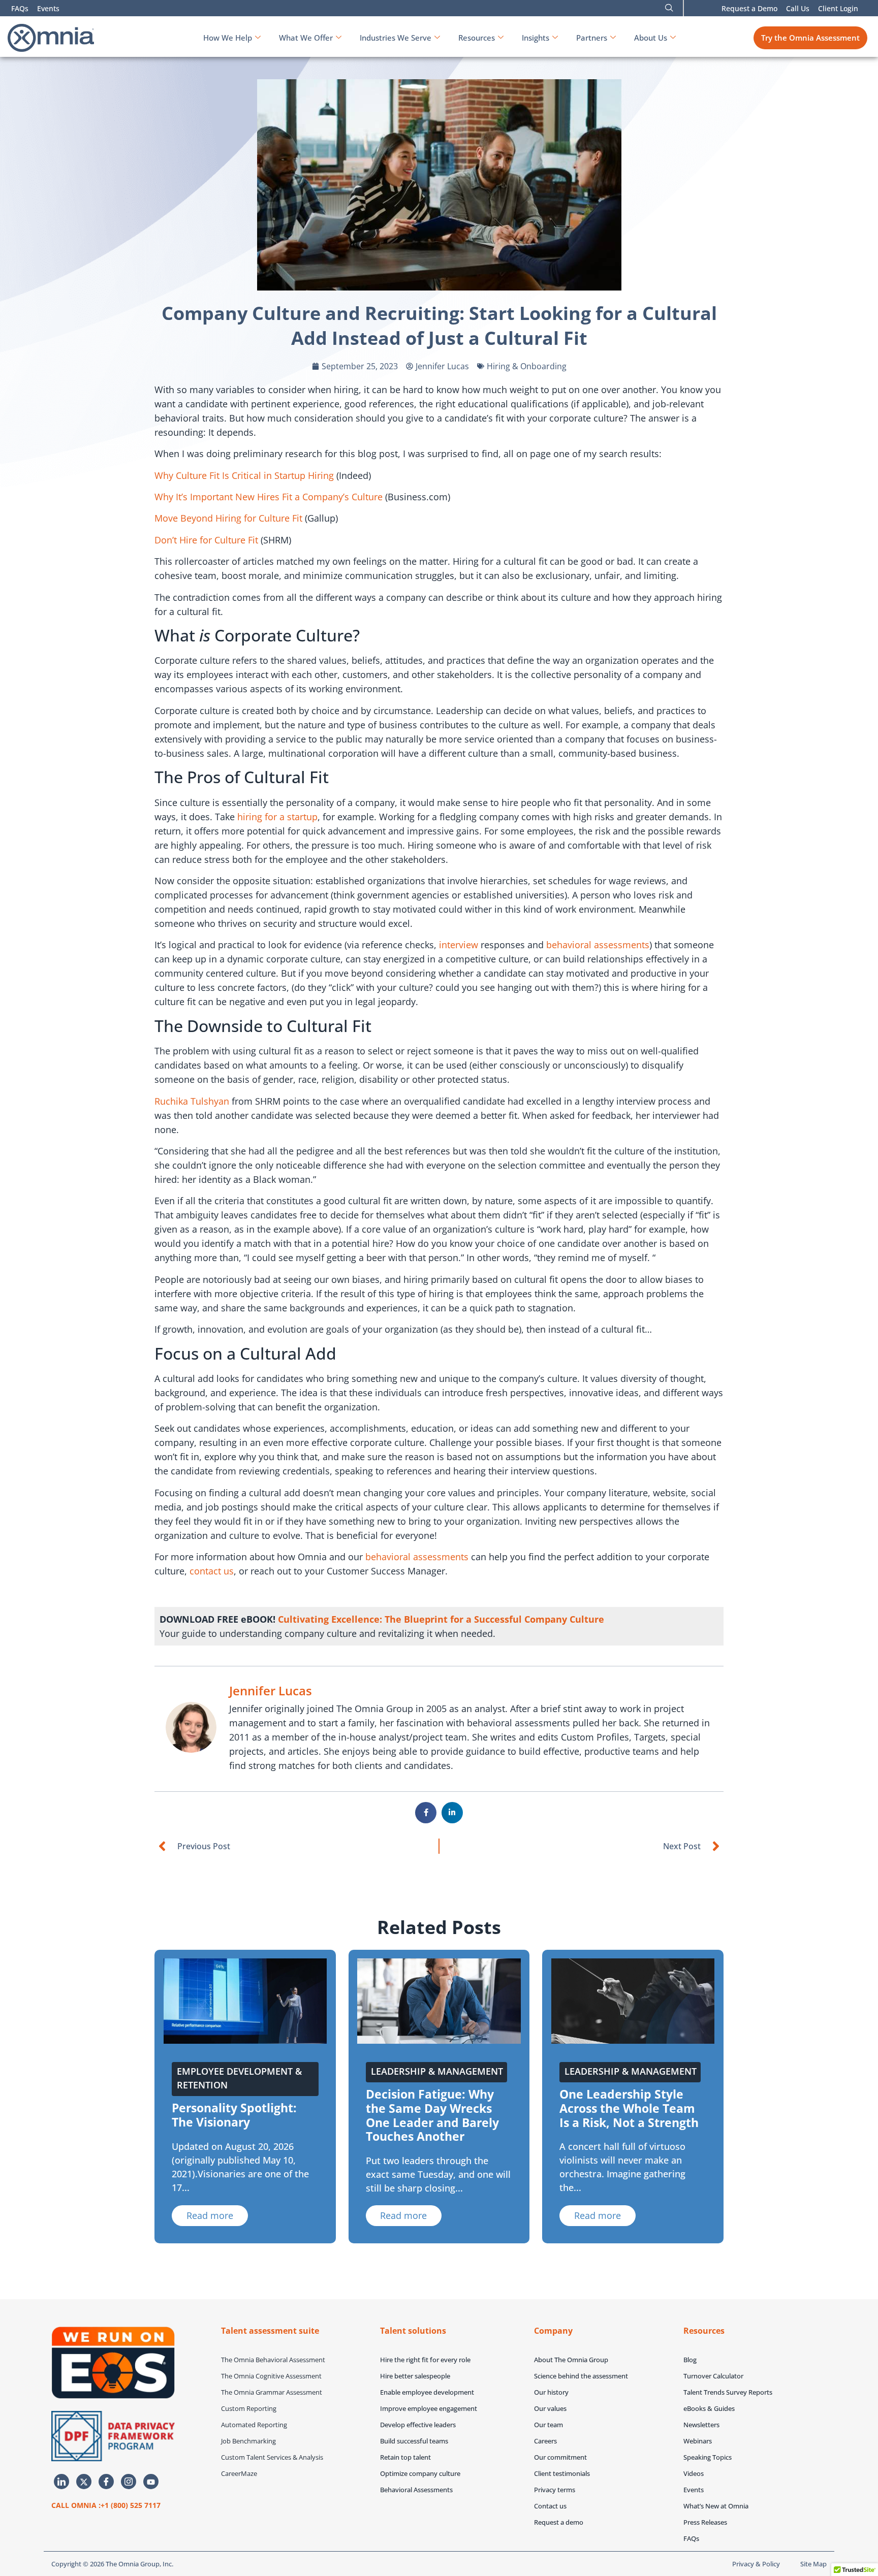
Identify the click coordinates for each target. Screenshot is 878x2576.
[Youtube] (151, 2482)
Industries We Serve (396, 38)
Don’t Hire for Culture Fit (206, 540)
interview (459, 945)
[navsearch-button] (669, 8)
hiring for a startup (277, 817)
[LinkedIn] (61, 2482)
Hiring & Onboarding (527, 366)
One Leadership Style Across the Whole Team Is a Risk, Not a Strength (629, 2108)
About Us (651, 38)
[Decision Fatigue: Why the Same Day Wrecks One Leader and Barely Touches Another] (439, 2001)
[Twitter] (84, 2482)
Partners (592, 38)
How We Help (228, 38)
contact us (212, 1571)
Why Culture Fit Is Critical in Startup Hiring (244, 475)
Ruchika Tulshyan (192, 1101)
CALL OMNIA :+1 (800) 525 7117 (106, 2505)
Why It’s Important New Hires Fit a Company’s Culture (269, 497)
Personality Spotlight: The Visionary (234, 2115)
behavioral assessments (598, 945)
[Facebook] (106, 2482)
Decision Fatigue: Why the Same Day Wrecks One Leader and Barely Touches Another (432, 2115)
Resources (477, 38)
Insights (536, 38)
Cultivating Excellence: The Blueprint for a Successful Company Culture (441, 1619)
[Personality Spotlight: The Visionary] (245, 2001)
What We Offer (306, 38)
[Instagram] (129, 2482)
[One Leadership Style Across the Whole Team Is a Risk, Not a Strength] (633, 2001)
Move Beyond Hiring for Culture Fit (228, 518)
